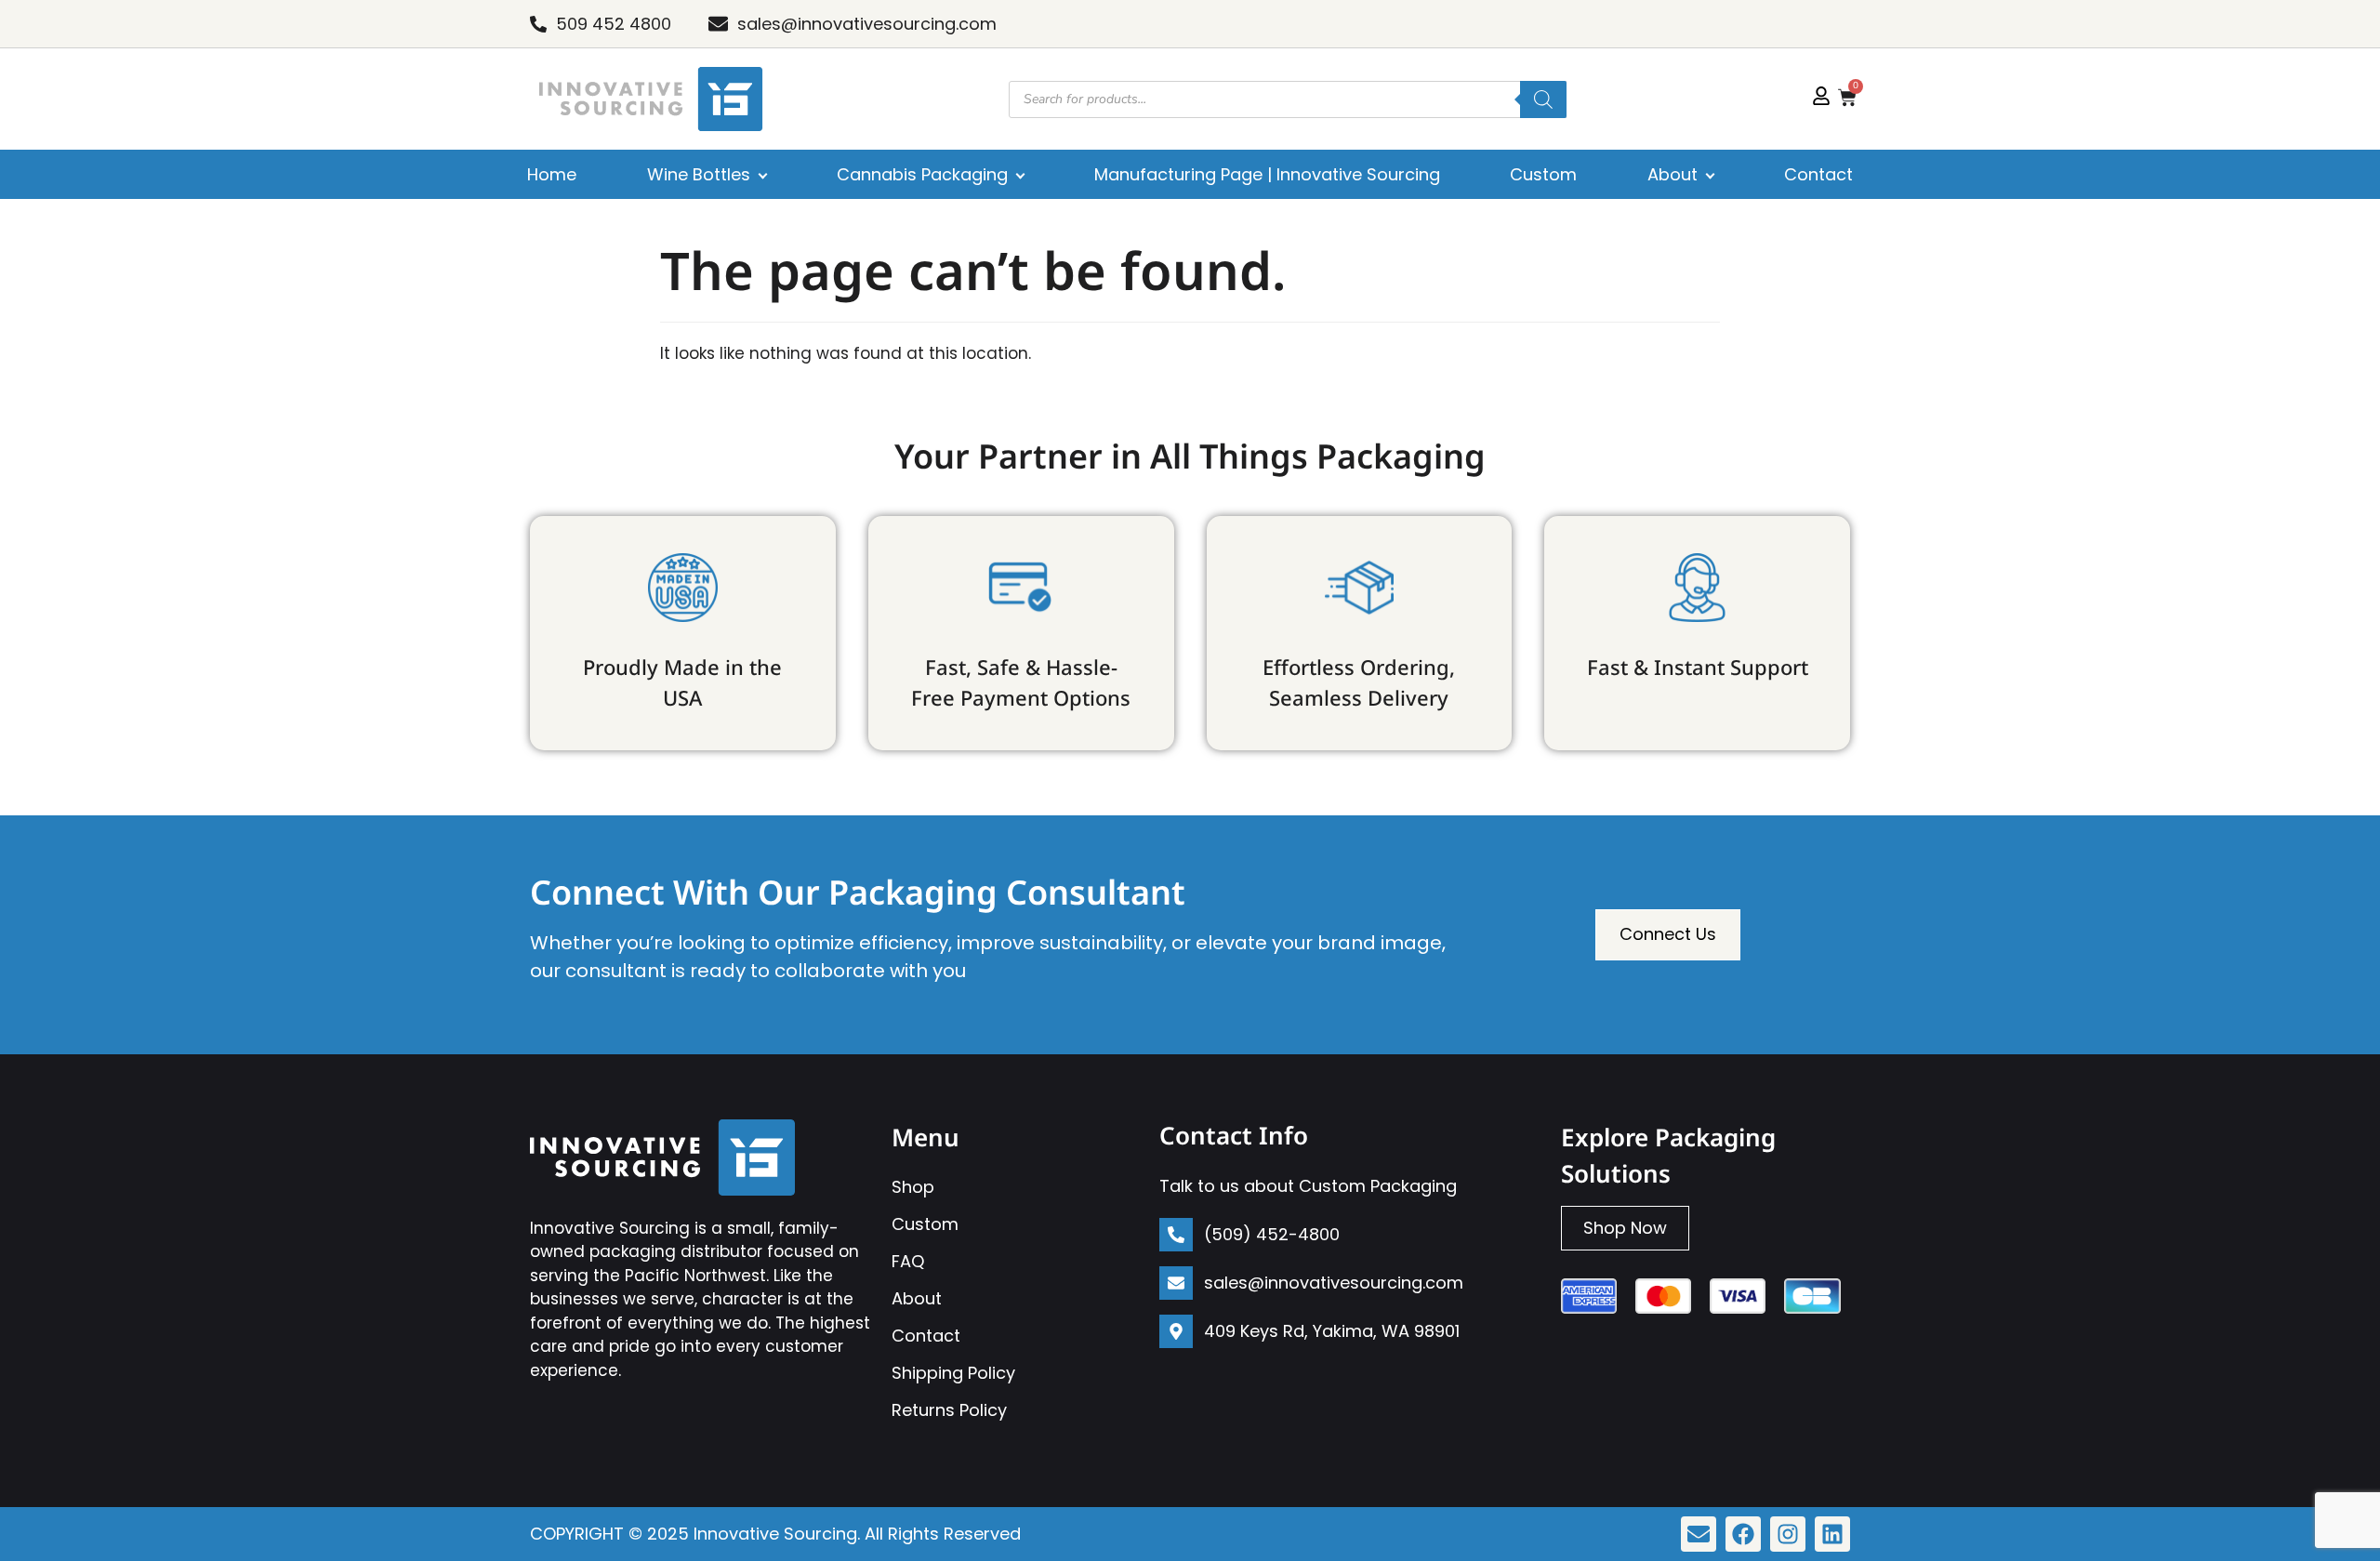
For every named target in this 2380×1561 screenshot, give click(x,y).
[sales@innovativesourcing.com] (718, 24)
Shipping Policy (953, 1373)
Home (552, 174)
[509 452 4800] (538, 24)
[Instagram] (1788, 1534)
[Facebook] (1743, 1534)
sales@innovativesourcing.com (867, 24)
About (1673, 174)
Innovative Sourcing (775, 1534)
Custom (1543, 174)
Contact (1818, 174)
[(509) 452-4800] (1176, 1235)
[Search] (1543, 99)
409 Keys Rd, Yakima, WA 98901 (1332, 1331)
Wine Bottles (699, 174)
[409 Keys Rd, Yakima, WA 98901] (1176, 1331)
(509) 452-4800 (1272, 1234)
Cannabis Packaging (922, 174)
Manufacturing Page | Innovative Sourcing (1267, 174)
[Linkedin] (1832, 1534)
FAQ (908, 1261)
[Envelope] (1699, 1534)
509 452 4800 (614, 24)
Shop (913, 1187)
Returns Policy (949, 1410)
